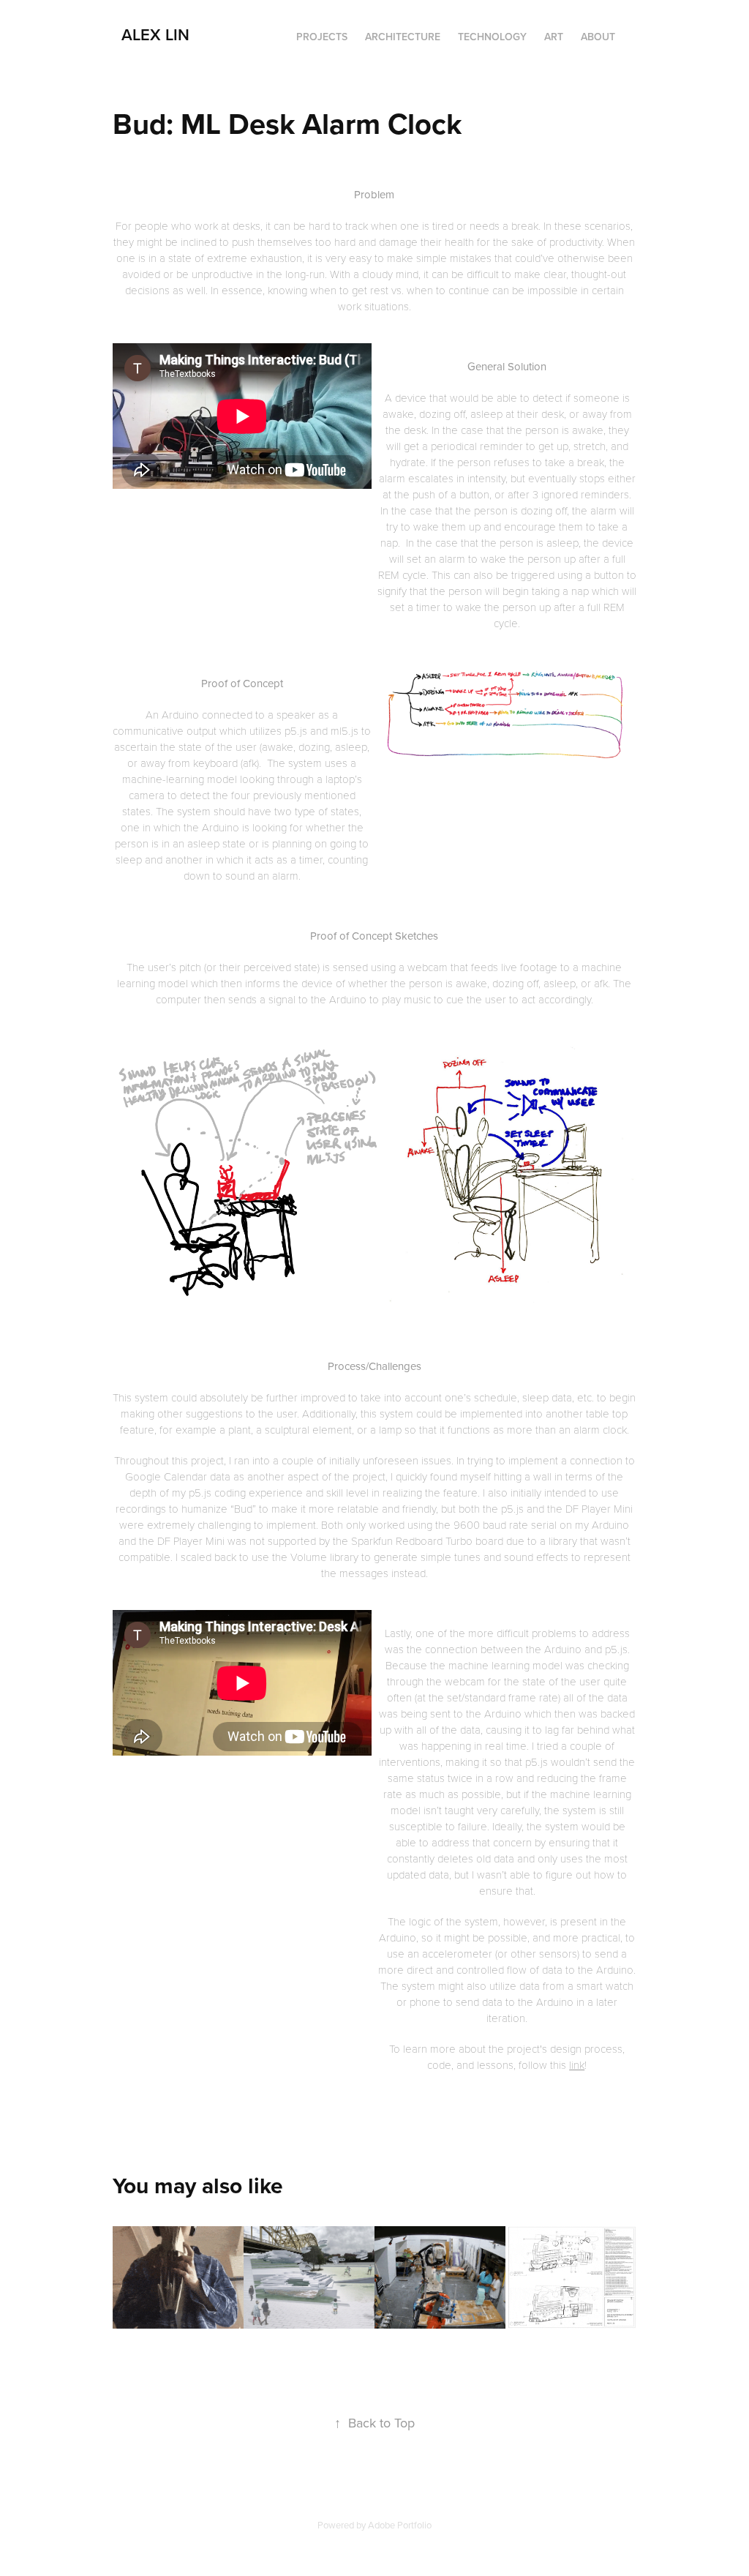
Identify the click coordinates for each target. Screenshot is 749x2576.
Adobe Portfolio (400, 2525)
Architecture (403, 37)
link (577, 2064)
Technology (492, 37)
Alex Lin (155, 34)
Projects (322, 37)
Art (554, 37)
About (598, 37)
